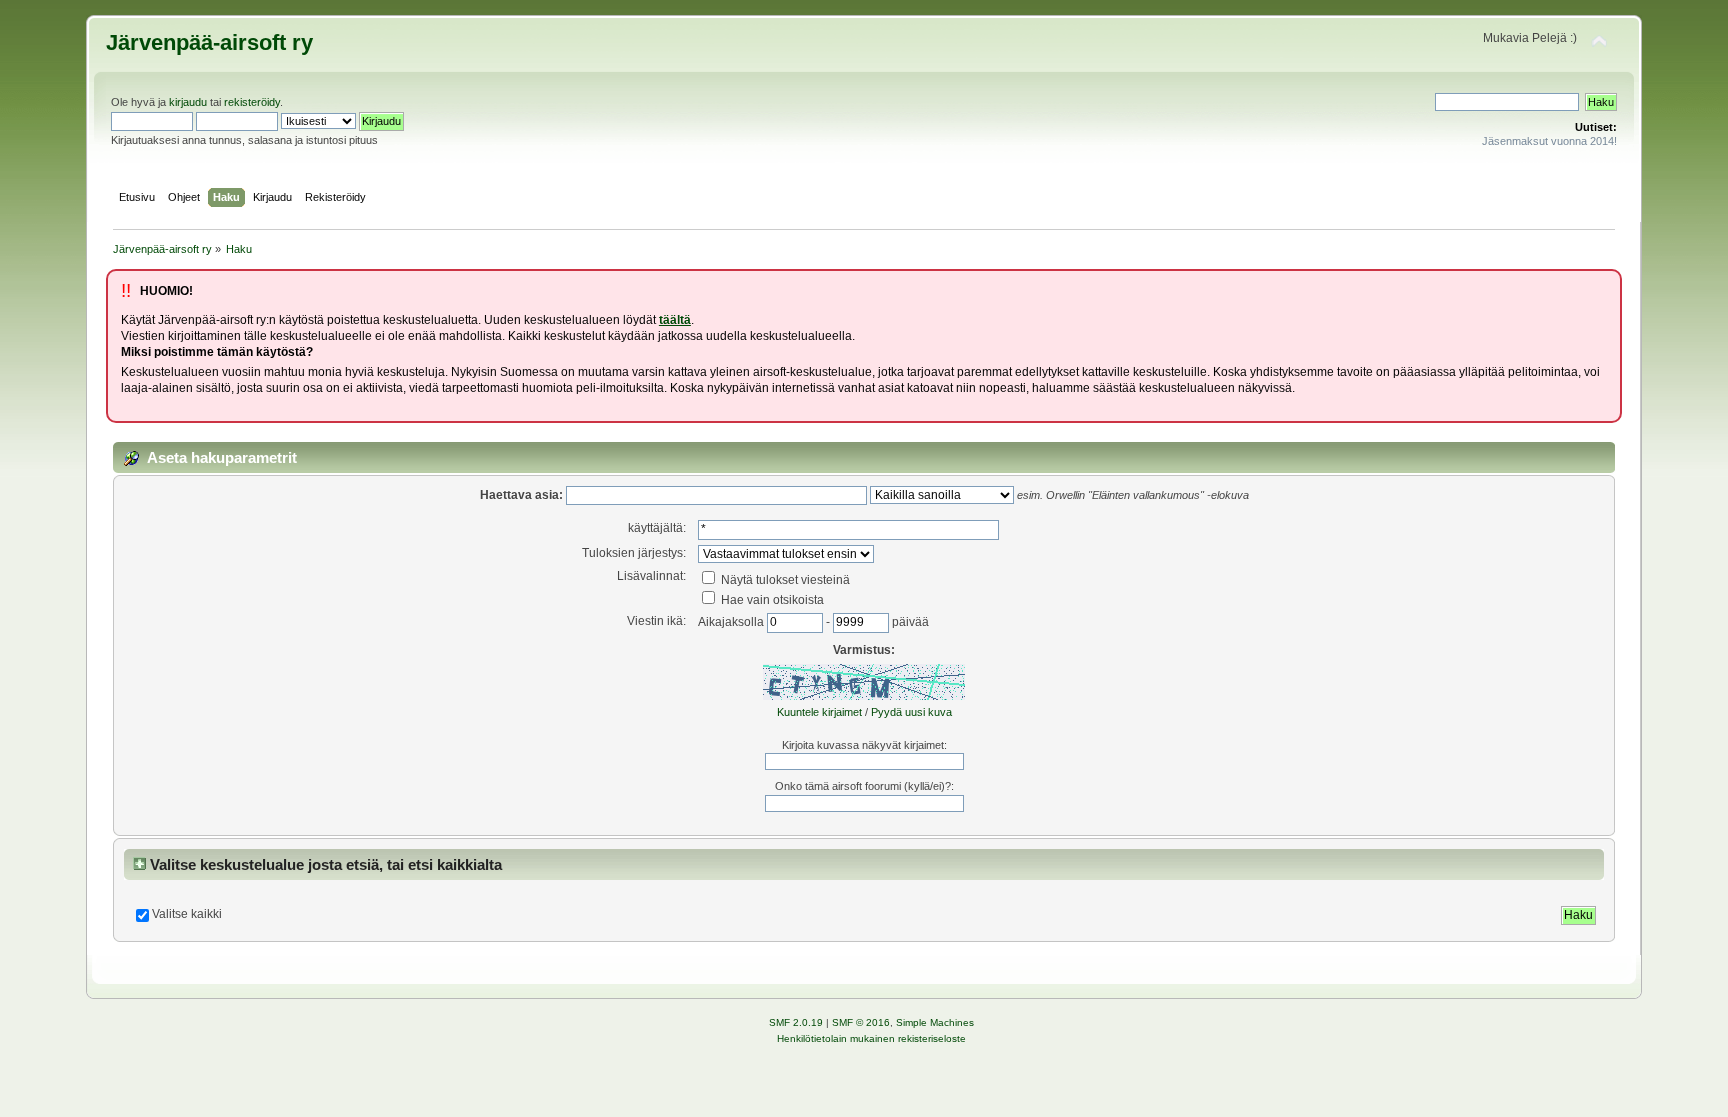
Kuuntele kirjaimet (819, 712)
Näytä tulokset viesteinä (784, 580)
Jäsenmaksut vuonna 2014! (1549, 141)
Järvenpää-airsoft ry (209, 42)
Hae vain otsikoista (771, 600)
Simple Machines (935, 1022)
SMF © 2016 (861, 1022)
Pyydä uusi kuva (911, 712)
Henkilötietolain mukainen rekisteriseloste (871, 1038)
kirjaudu (188, 102)
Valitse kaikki (187, 914)
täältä (675, 320)
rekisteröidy (252, 102)
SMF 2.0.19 (796, 1022)
